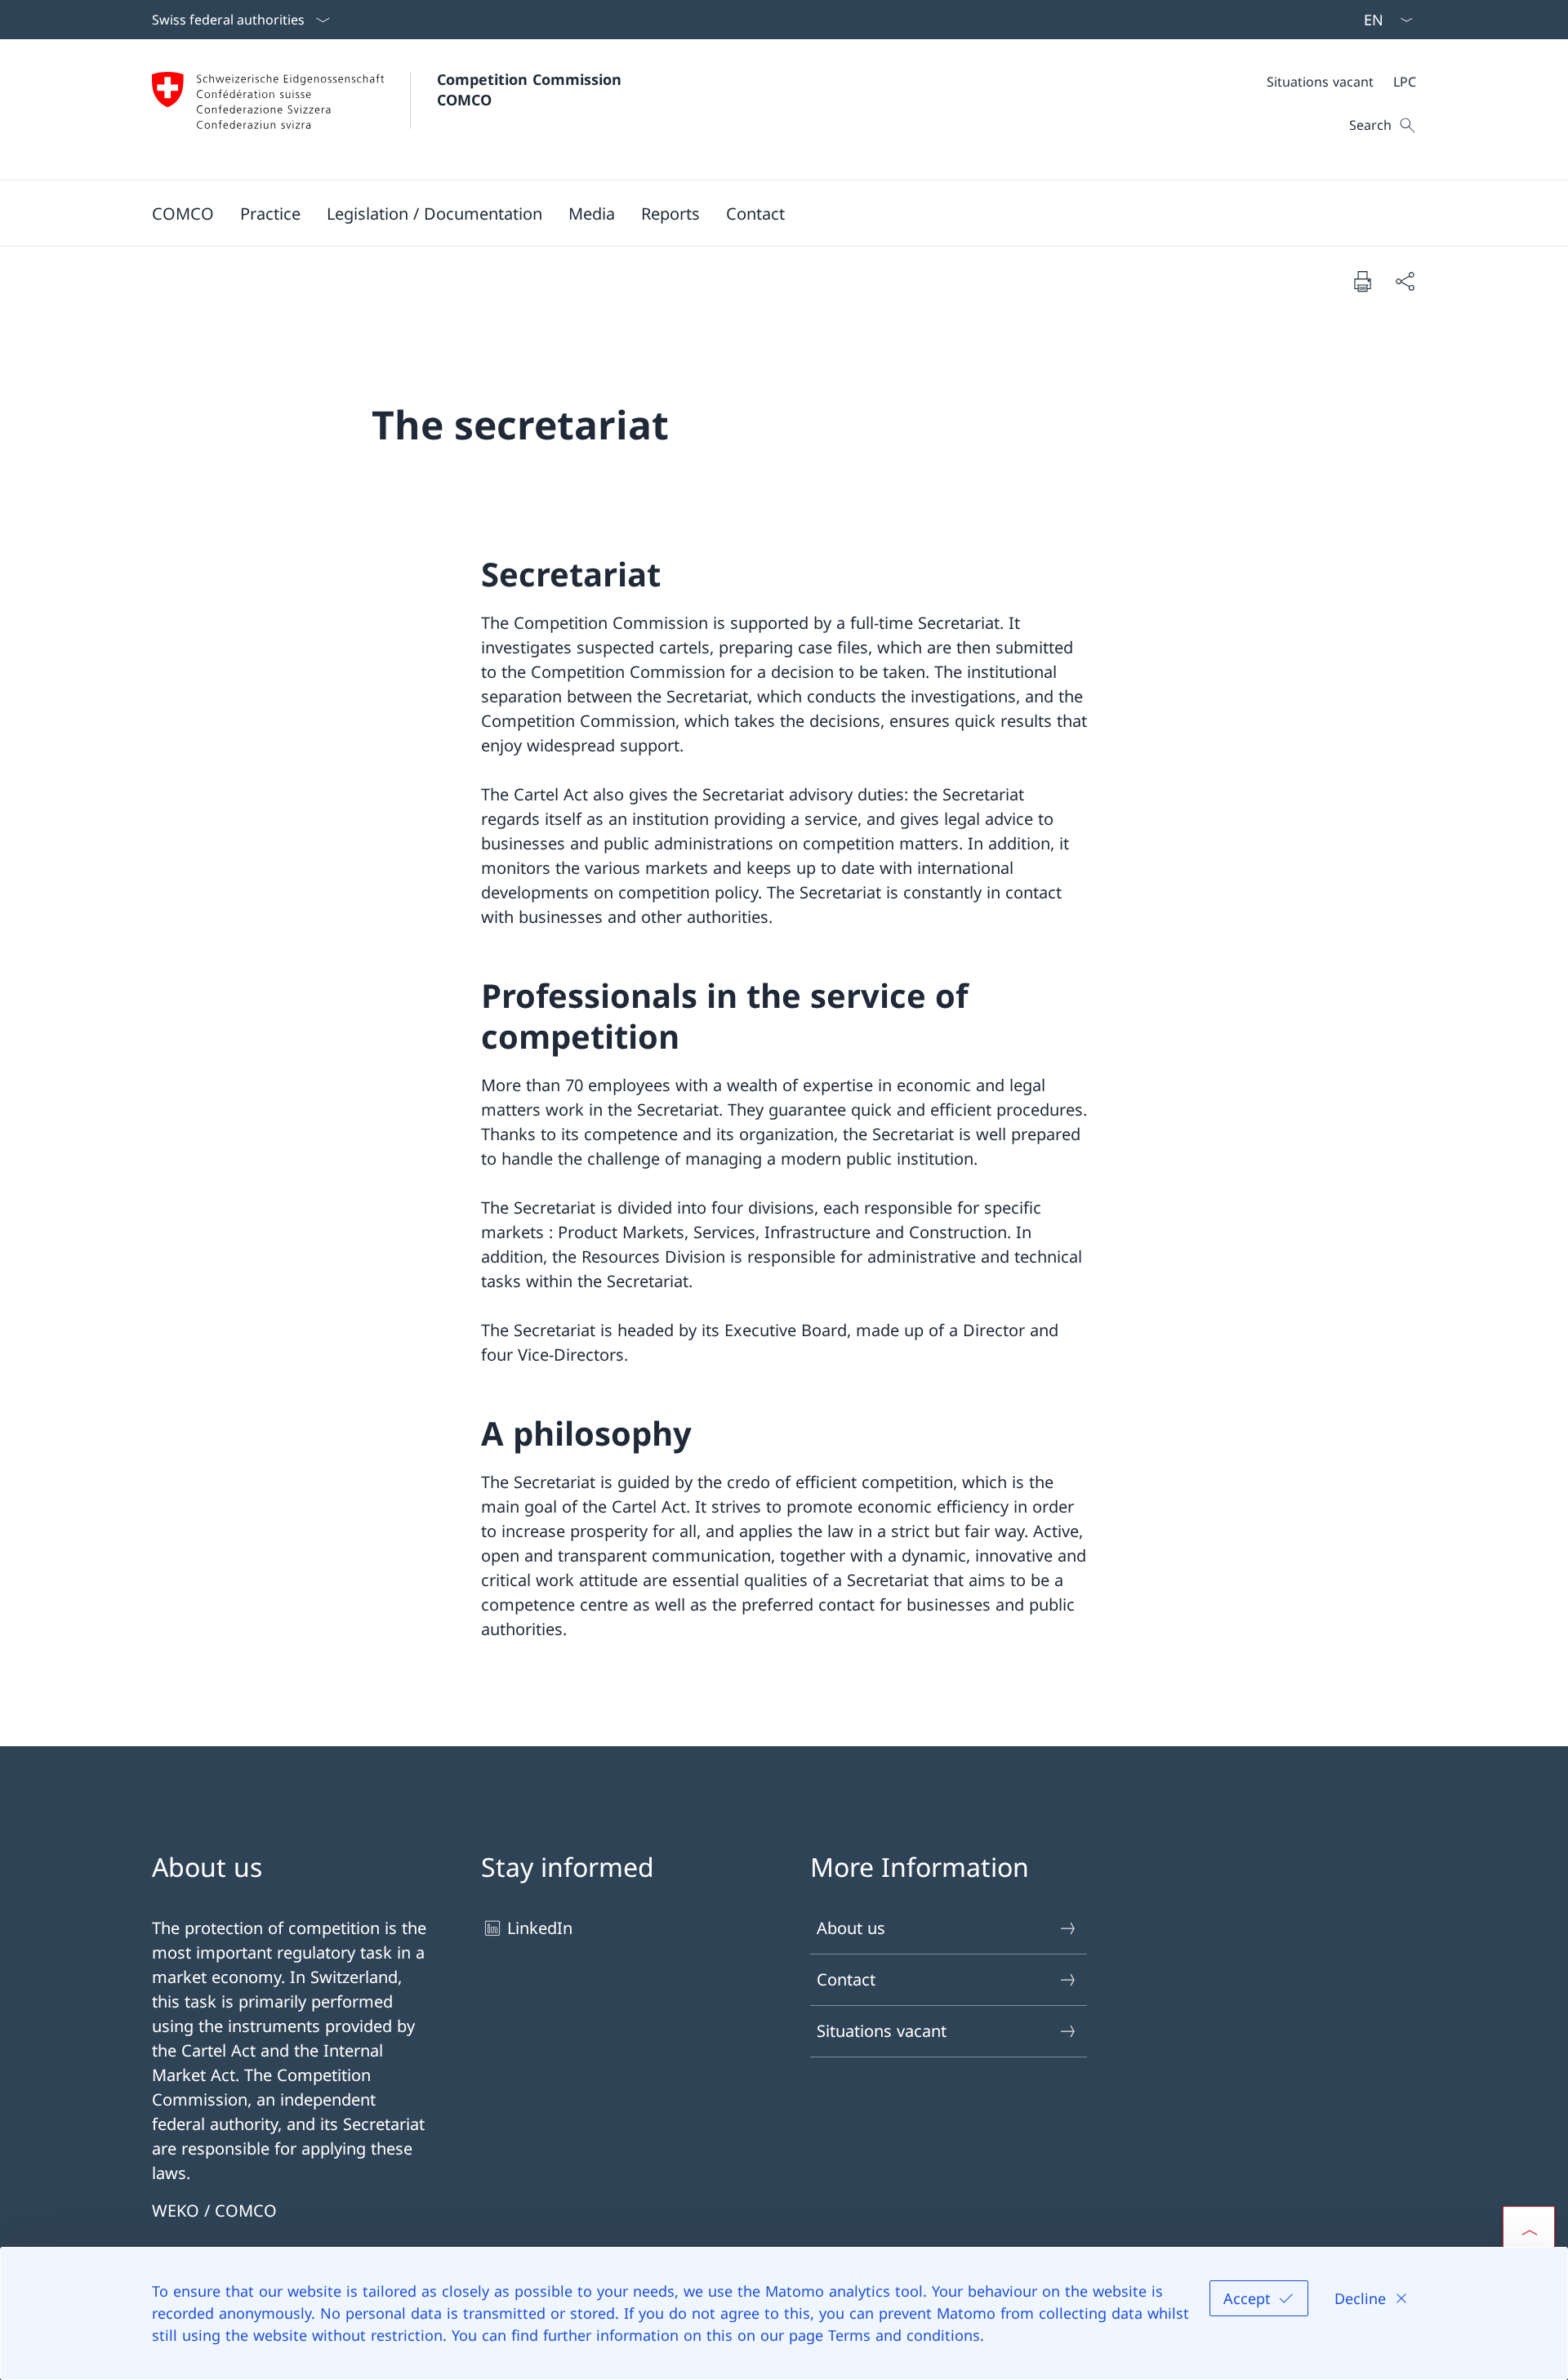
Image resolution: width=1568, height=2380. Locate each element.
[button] (183, 213)
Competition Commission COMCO (532, 89)
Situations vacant (882, 2031)
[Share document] (1405, 281)
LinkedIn (540, 1928)
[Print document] (1362, 281)
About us (851, 1928)
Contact (846, 1979)
